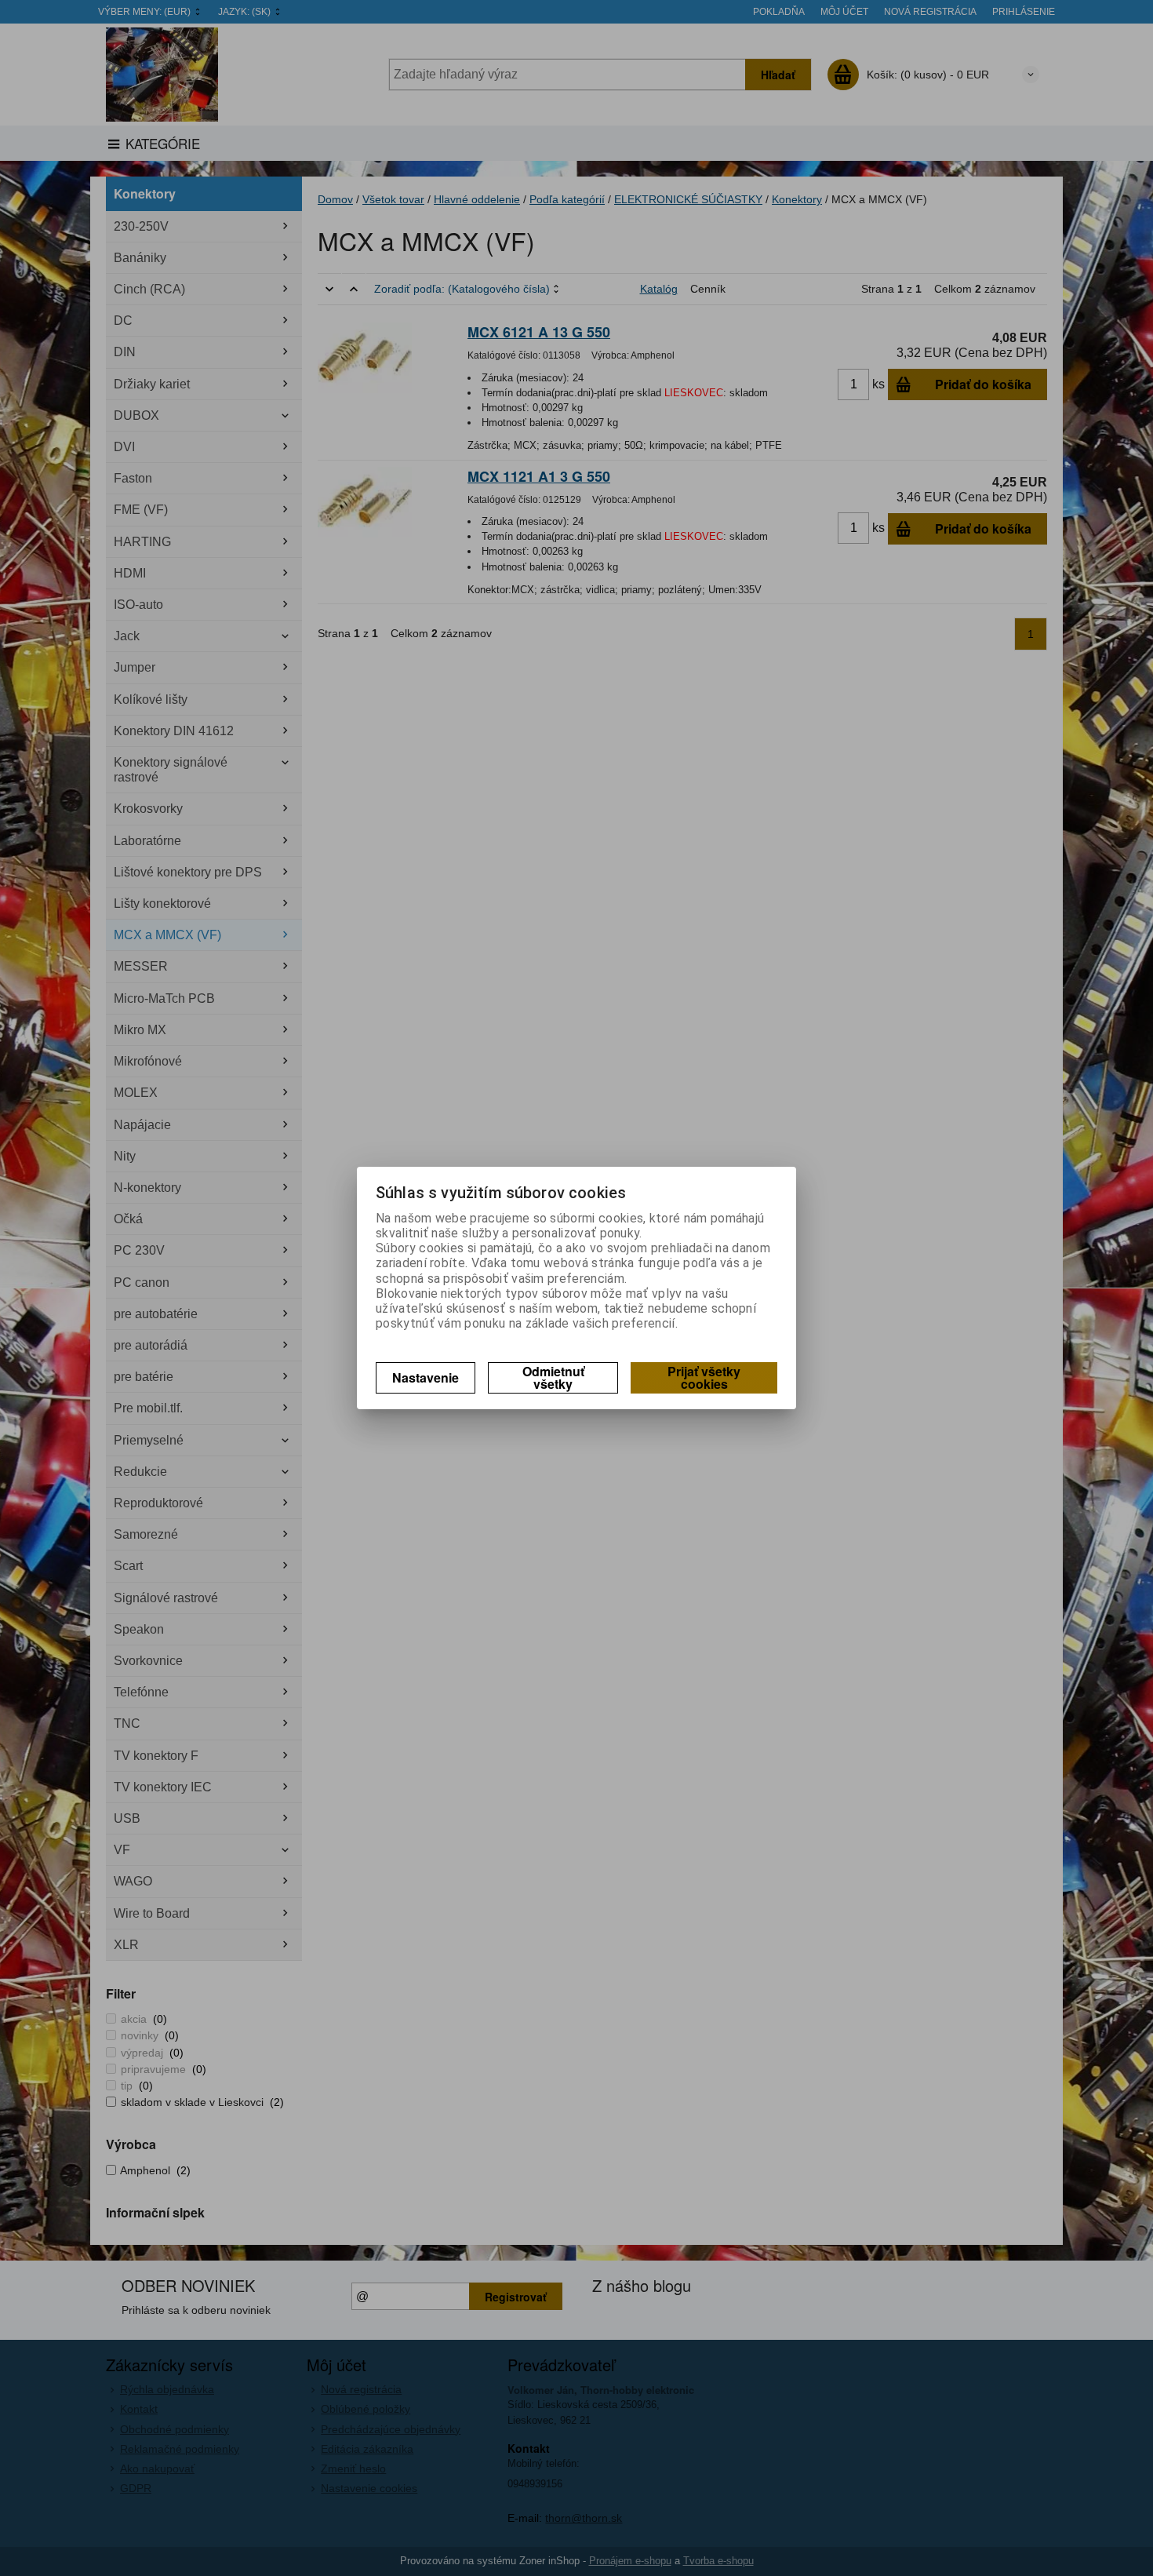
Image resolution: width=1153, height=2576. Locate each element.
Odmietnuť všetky (553, 1377)
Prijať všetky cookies (704, 1377)
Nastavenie (426, 1377)
